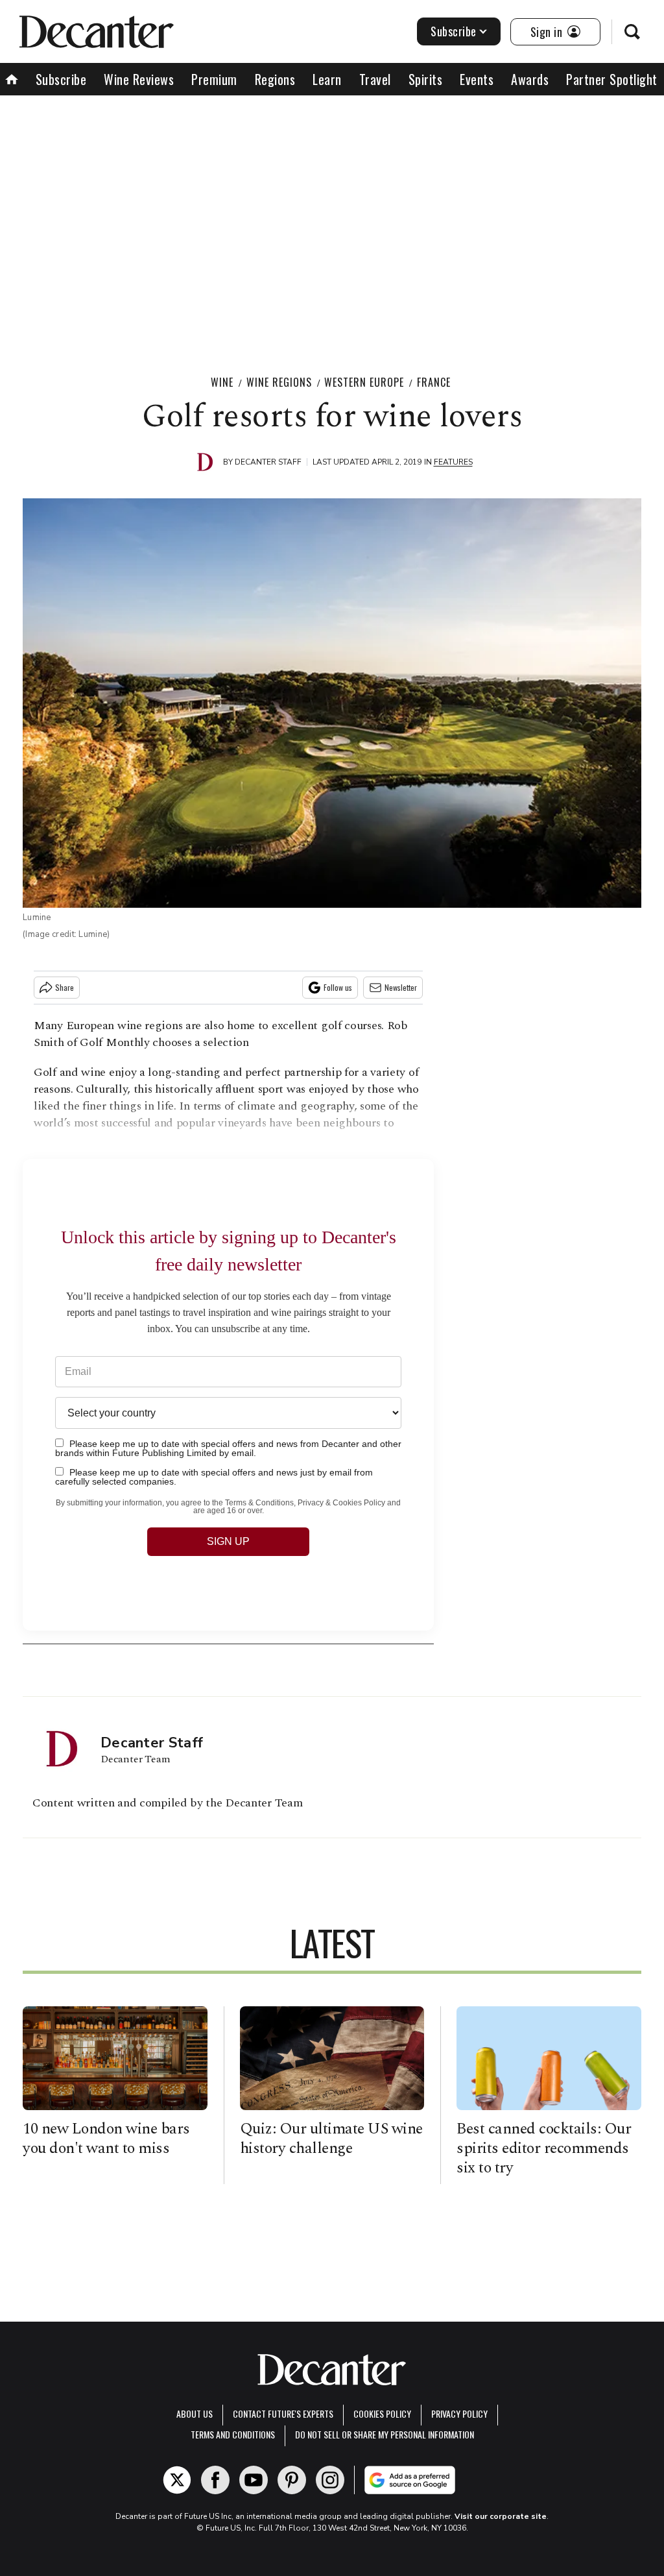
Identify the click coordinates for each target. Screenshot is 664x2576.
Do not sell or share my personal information (385, 2434)
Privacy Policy (459, 2413)
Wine (222, 382)
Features (453, 462)
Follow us (338, 987)
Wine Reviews (139, 79)
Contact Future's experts (283, 2413)
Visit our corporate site (501, 2516)
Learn (327, 79)
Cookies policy (382, 2413)
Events (477, 79)
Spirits (426, 79)
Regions (275, 79)
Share (65, 987)
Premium (214, 79)
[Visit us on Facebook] (215, 2480)
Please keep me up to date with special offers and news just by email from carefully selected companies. (214, 1476)
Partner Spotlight (612, 79)
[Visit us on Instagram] (330, 2480)
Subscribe (454, 31)
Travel (375, 79)
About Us (195, 2413)
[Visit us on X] (177, 2480)
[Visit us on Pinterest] (292, 2480)
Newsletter (401, 987)
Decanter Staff (268, 462)
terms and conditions (233, 2434)
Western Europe (364, 382)
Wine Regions (279, 382)
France (434, 382)
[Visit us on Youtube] (254, 2480)
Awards (530, 79)
